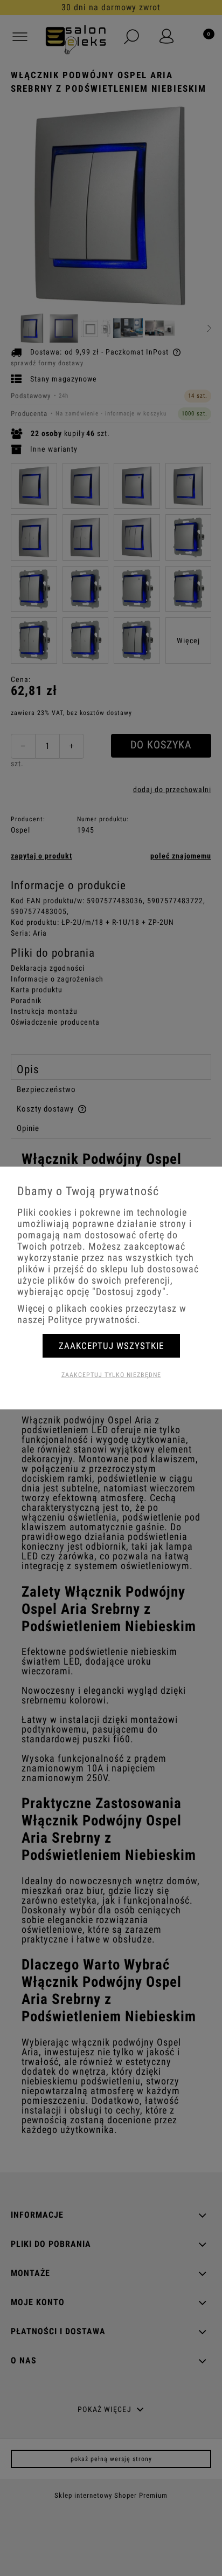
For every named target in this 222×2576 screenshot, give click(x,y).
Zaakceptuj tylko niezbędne (111, 1375)
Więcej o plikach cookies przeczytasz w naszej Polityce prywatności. (102, 1314)
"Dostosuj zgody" (129, 1292)
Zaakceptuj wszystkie (111, 1346)
